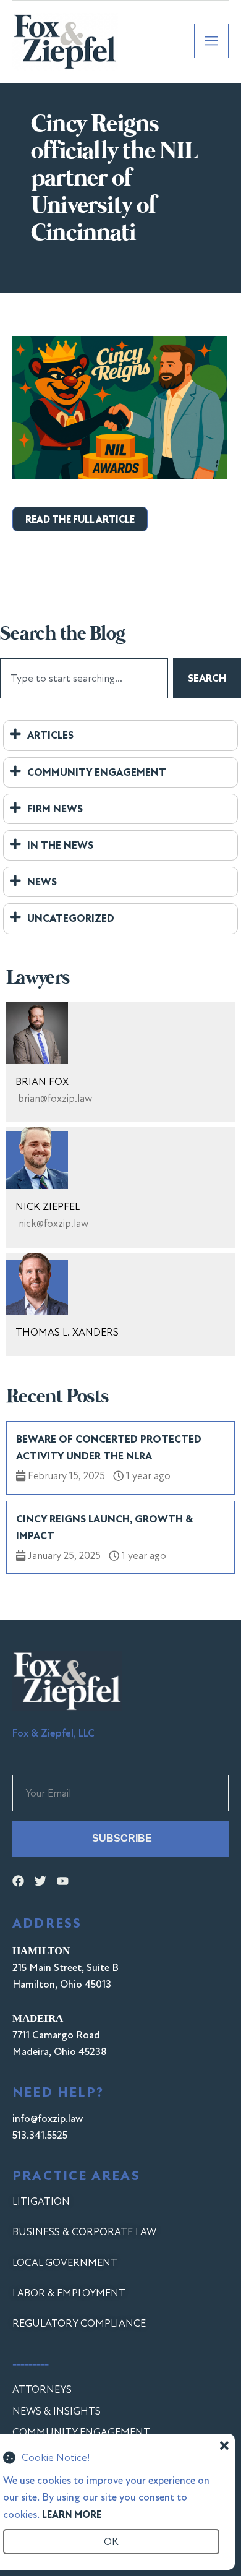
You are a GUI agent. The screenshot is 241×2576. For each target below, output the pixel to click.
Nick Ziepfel (48, 1207)
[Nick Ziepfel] (37, 1158)
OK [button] (111, 2542)
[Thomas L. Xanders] (37, 1284)
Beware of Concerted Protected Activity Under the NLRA (109, 1448)
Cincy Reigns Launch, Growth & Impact (104, 1527)
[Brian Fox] (37, 1033)
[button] (80, 519)
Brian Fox (42, 1082)
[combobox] (84, 678)
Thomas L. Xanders (67, 1332)
